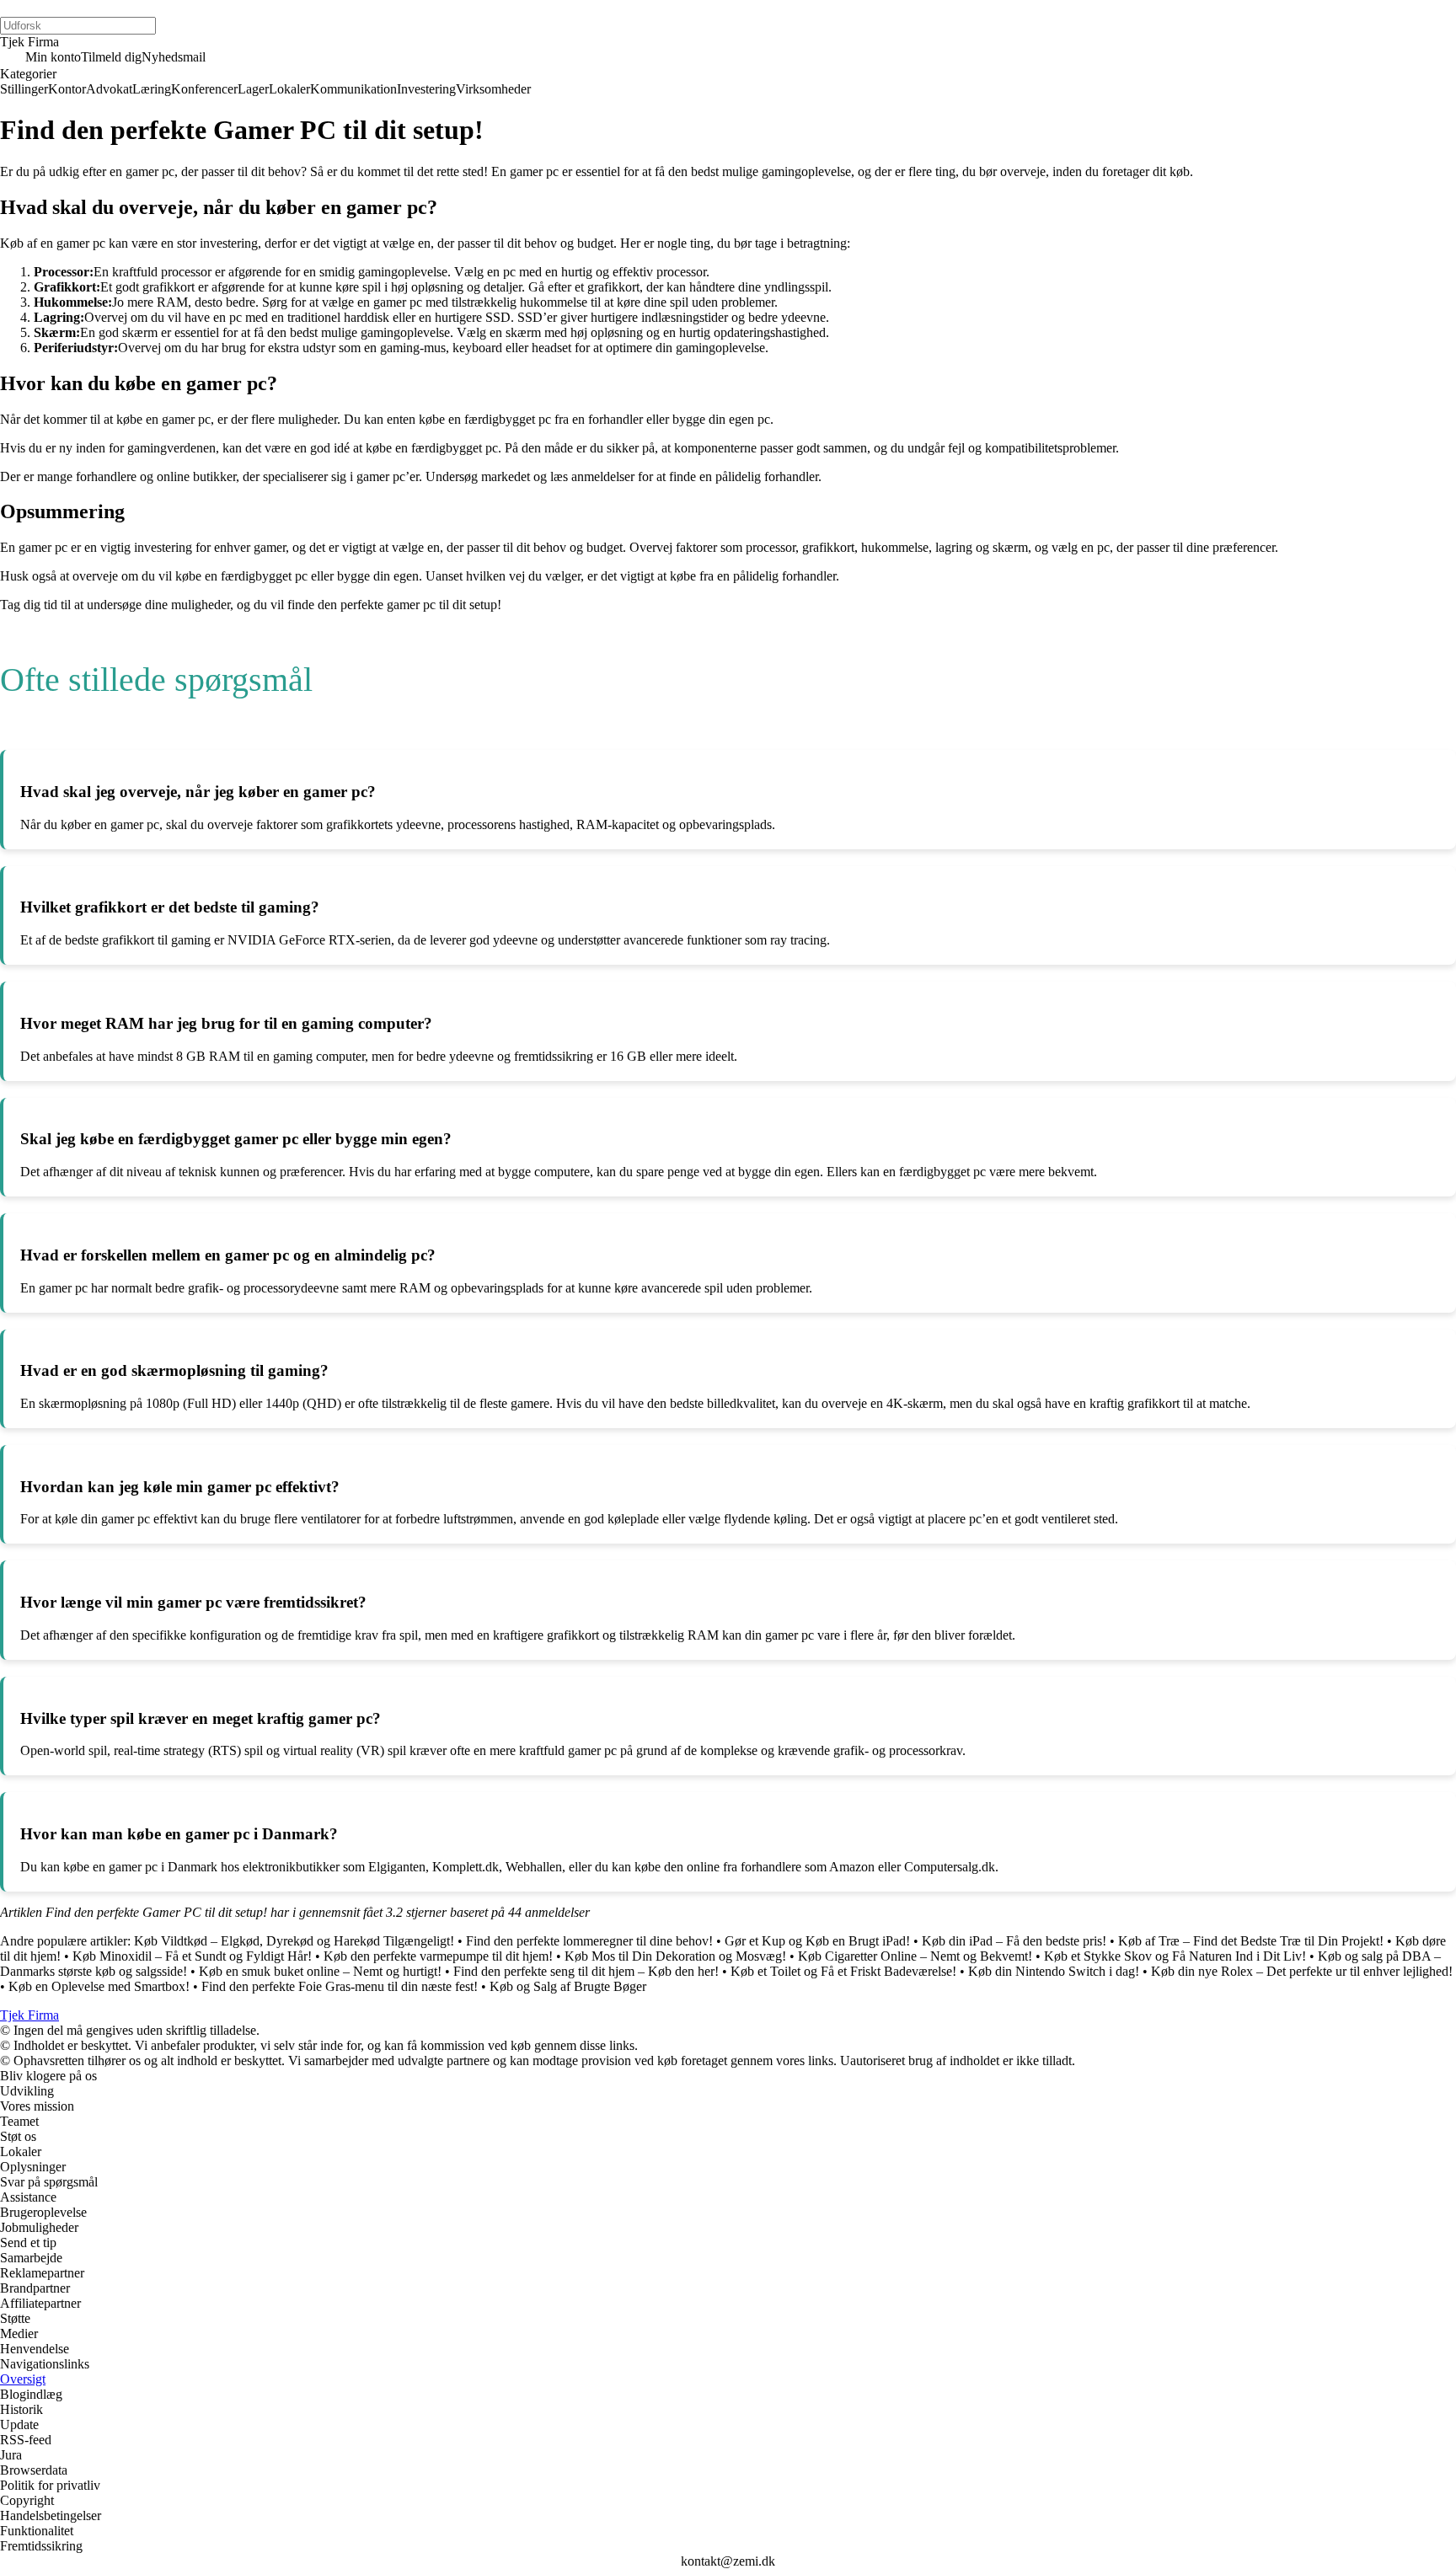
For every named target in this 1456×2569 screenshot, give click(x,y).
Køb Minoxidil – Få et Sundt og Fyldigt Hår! (192, 1956)
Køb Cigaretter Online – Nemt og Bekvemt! (915, 1956)
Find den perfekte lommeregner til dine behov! (589, 1941)
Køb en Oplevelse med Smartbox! (99, 1986)
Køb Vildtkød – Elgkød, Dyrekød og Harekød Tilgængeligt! (294, 1941)
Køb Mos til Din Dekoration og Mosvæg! (675, 1956)
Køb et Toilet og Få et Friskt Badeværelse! (843, 1971)
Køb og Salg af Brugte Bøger (568, 1986)
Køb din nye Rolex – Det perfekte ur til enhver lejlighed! (1302, 1971)
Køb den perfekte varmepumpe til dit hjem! (438, 1956)
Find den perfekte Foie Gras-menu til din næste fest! (340, 1986)
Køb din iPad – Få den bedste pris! (1014, 1941)
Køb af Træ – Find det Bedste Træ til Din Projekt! (1251, 1941)
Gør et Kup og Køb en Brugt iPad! (817, 1941)
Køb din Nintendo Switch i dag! (1054, 1971)
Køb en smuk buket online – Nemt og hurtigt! (320, 1971)
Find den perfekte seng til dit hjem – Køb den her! (586, 1971)
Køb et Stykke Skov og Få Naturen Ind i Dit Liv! (1175, 1956)
